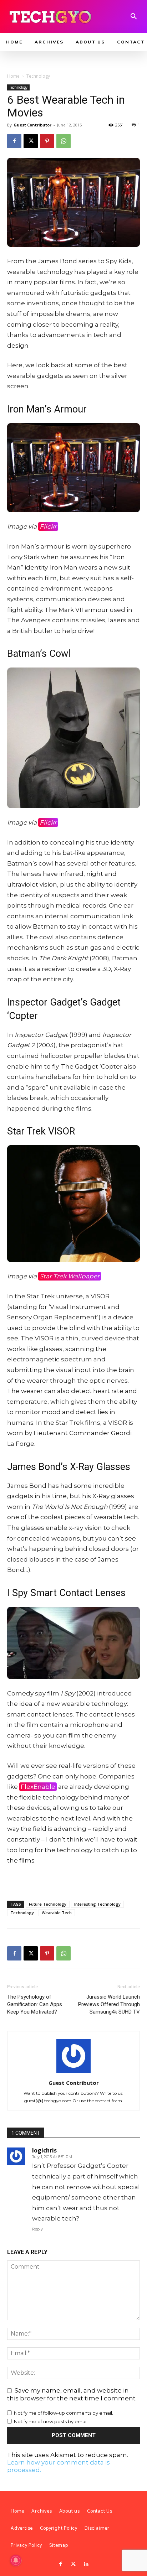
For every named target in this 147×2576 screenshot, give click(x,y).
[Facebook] (14, 141)
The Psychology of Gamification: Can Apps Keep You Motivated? (35, 2004)
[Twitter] (73, 2564)
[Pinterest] (47, 141)
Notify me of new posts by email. (51, 2421)
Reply (37, 2229)
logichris (44, 2150)
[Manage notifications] (16, 2560)
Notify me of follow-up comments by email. (64, 2413)
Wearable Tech (57, 1913)
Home (13, 76)
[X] (31, 141)
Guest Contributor (32, 125)
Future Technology (48, 1904)
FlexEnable (38, 1787)
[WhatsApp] (64, 141)
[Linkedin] (86, 2564)
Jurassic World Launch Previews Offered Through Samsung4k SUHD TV (109, 2004)
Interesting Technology (97, 1904)
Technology (38, 76)
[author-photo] (73, 2073)
